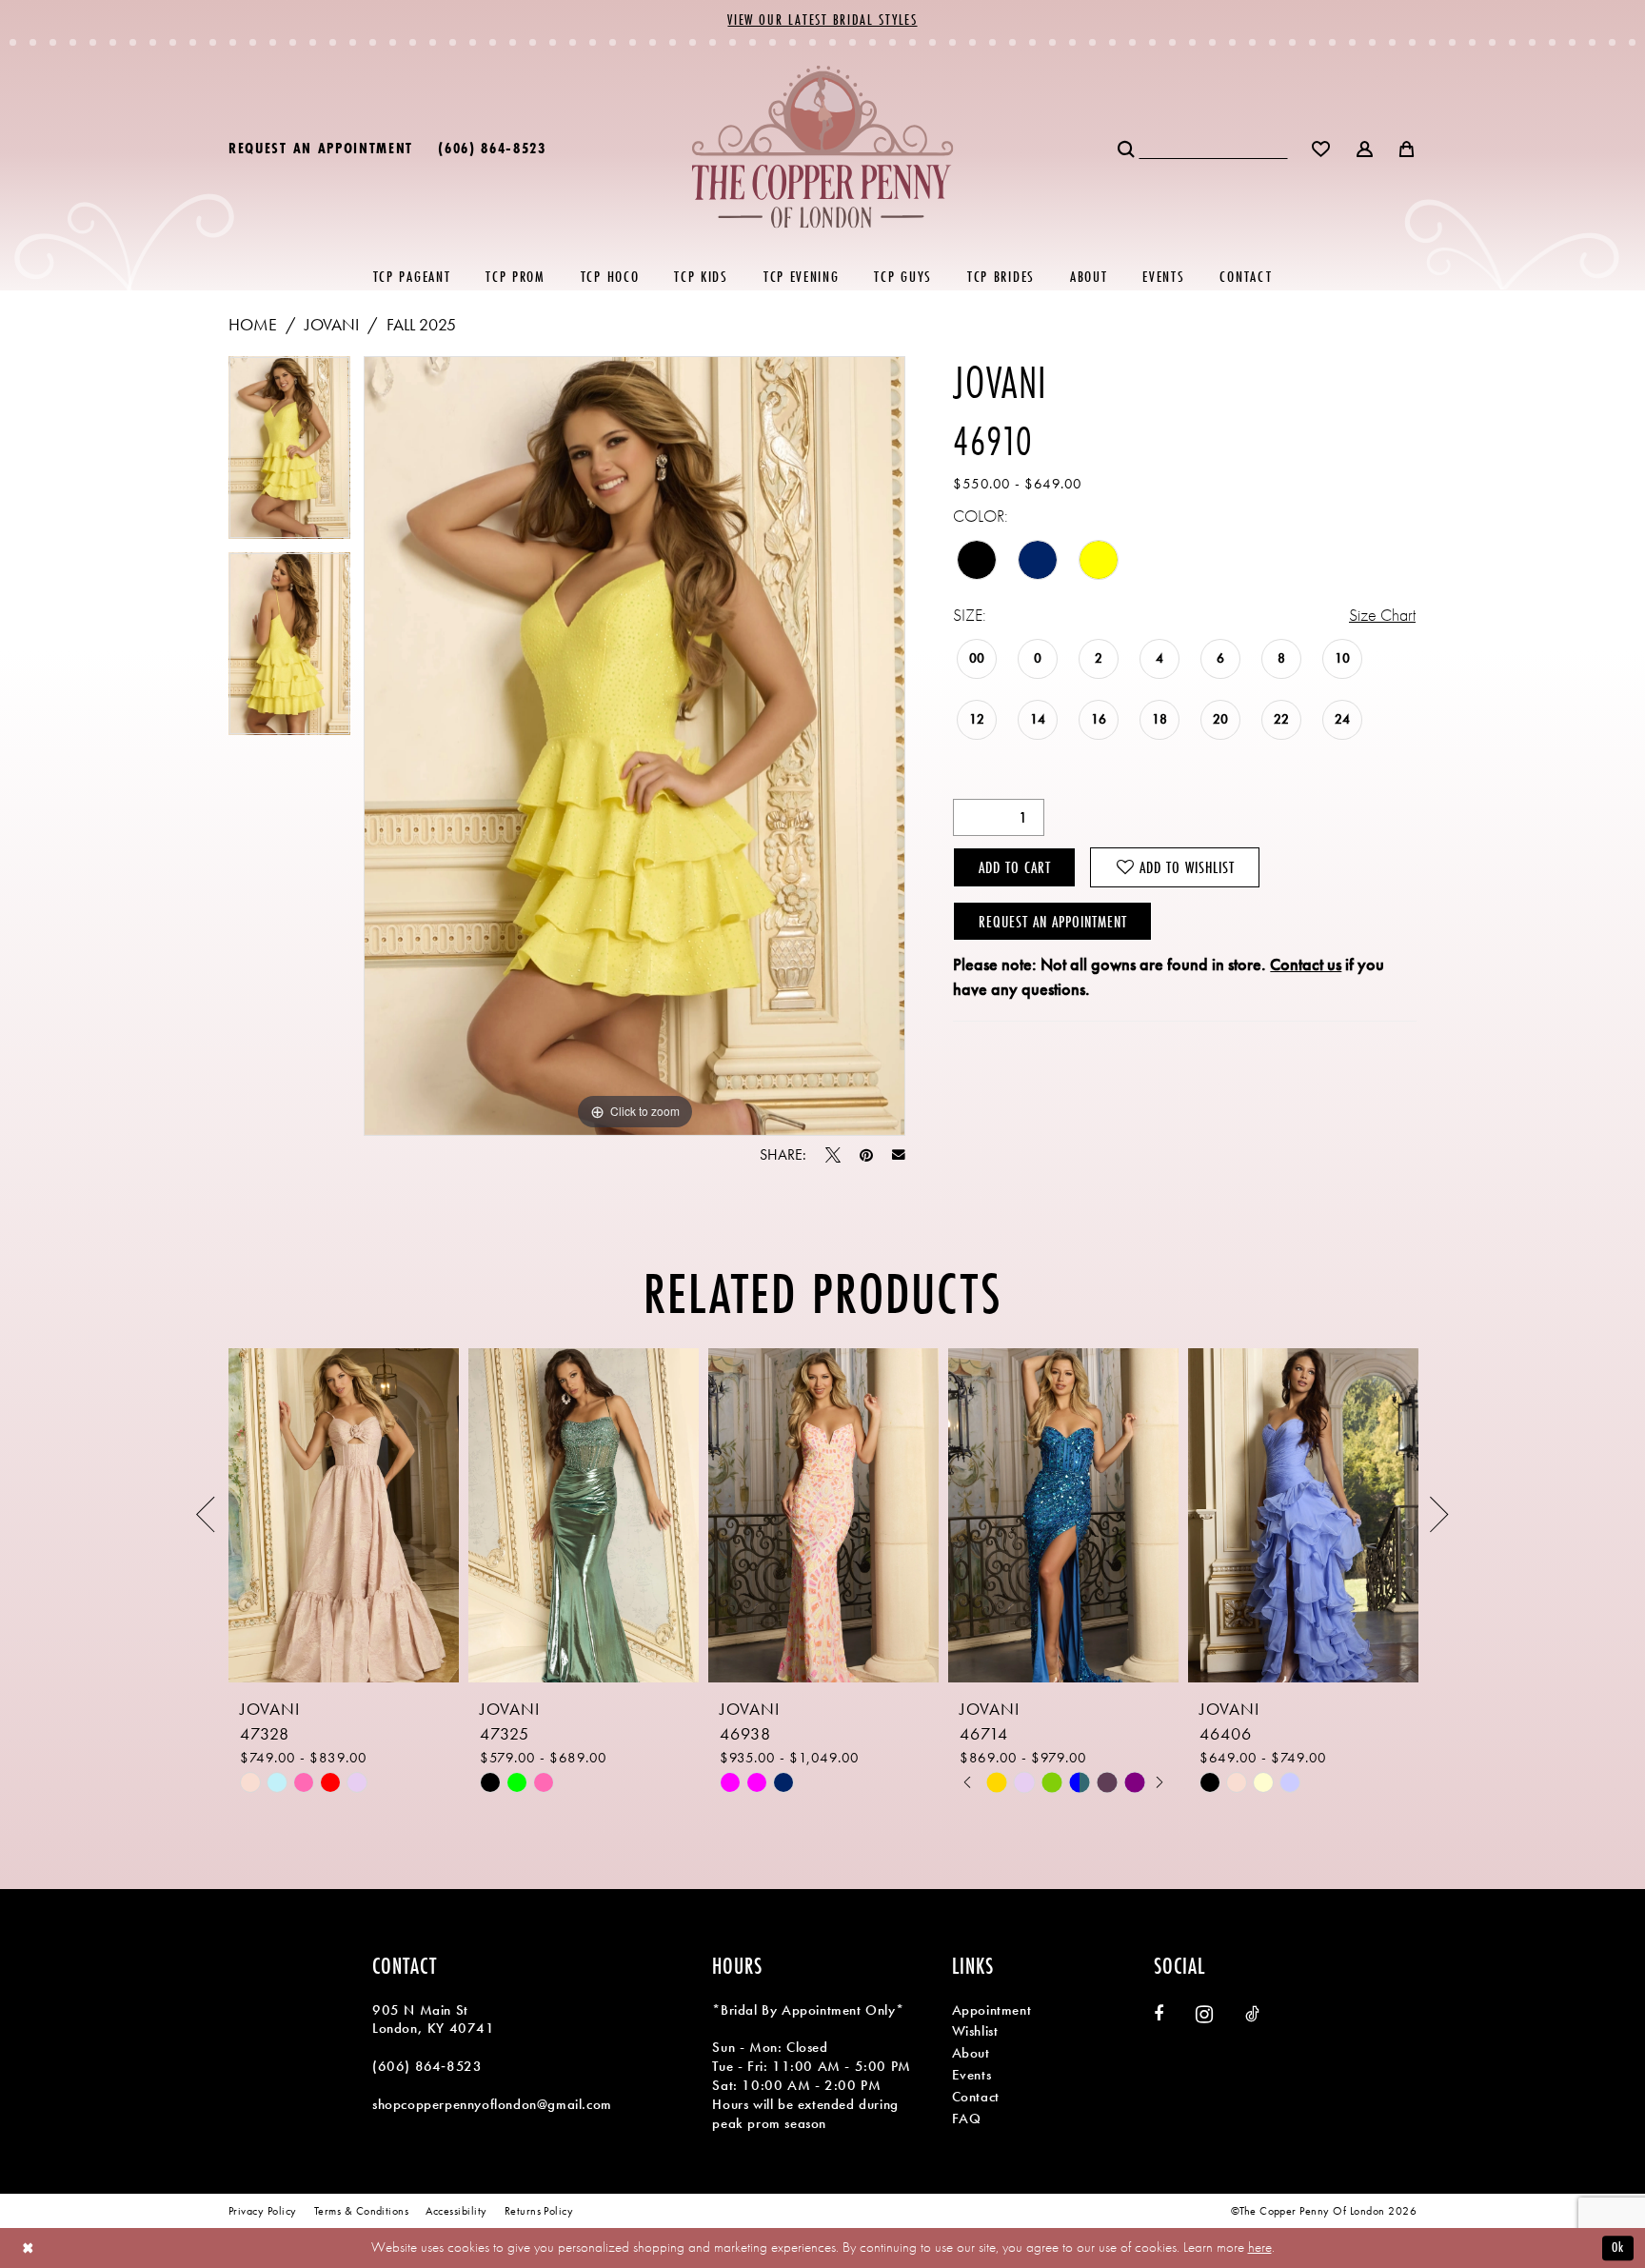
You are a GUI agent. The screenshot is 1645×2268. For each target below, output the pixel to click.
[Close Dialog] (28, 2248)
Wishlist (975, 2031)
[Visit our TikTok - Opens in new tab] (1252, 2014)
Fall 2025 (421, 324)
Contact (976, 2097)
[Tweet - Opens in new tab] (833, 1155)
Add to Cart (1015, 867)
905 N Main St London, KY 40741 (434, 2019)
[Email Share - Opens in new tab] (899, 1155)
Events (972, 2075)
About (971, 2053)
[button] (1366, 147)
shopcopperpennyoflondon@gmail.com (492, 2104)
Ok (1618, 2247)
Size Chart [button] (1382, 615)
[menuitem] (321, 147)
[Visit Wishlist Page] (1322, 147)
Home (253, 324)
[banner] (823, 146)
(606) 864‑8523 (427, 2066)
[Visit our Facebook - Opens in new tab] (1159, 2014)
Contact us (1306, 964)
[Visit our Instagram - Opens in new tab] (1204, 2014)
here (1260, 2247)
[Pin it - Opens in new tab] (866, 1155)
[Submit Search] (1128, 147)
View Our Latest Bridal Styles (822, 20)
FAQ (967, 2119)
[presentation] (344, 1515)
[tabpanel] (289, 454)
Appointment (992, 2010)
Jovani (332, 324)
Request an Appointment (1053, 921)
